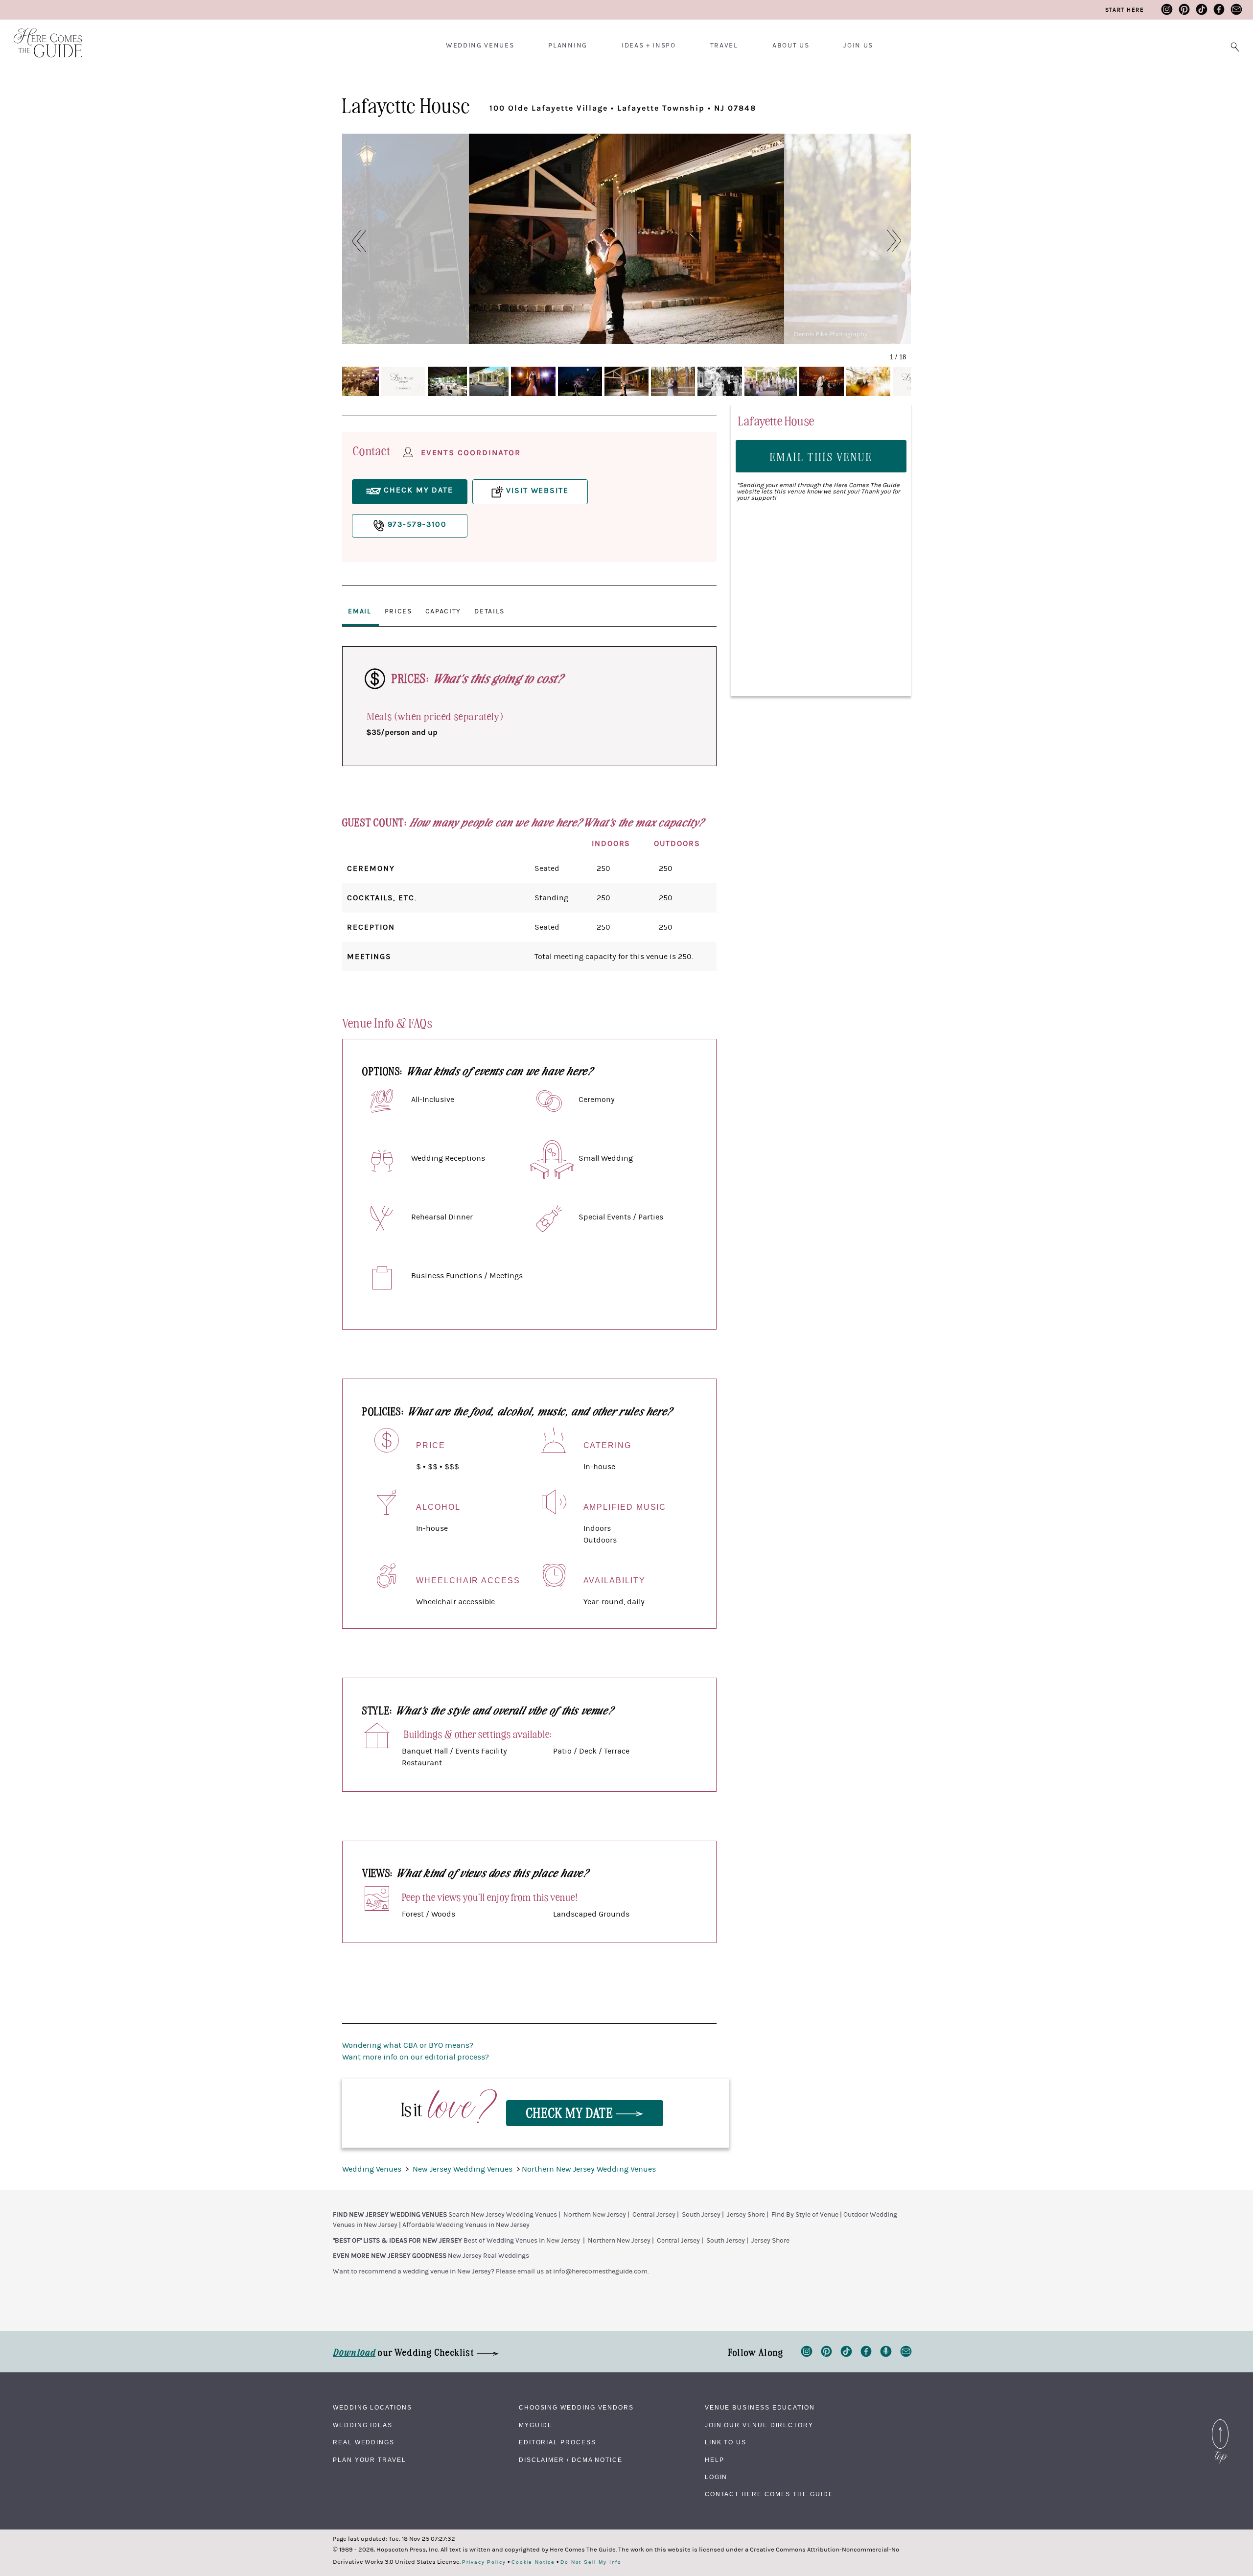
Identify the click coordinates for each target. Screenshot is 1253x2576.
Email (360, 611)
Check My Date (571, 2112)
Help (715, 2460)
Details (489, 611)
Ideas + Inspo (649, 46)
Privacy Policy (484, 2562)
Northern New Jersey (595, 2215)
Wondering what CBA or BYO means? (408, 2045)
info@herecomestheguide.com (600, 2272)
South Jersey (701, 2215)
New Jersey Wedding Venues (464, 2169)
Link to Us (726, 2442)
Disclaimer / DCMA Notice (571, 2460)
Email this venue (821, 457)
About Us (791, 46)
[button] (354, 241)
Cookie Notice (533, 2562)
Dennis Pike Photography (831, 334)
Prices (398, 611)
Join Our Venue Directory (759, 2425)
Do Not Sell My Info (591, 2562)
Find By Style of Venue (805, 2215)
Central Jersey (654, 2215)
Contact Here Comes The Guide (769, 2494)
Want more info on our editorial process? (416, 2057)
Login (716, 2477)
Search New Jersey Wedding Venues (503, 2215)
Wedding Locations (372, 2408)
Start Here (1125, 10)
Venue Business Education (760, 2408)
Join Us (858, 46)
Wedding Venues (480, 46)
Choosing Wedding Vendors (576, 2408)
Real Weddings (364, 2442)
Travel (724, 46)
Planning (568, 46)
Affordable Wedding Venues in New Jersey (466, 2225)
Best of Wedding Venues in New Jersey (522, 2241)
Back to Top (1220, 2422)
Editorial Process (557, 2442)
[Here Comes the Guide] (42, 36)
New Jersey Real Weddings (488, 2256)
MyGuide (536, 2425)
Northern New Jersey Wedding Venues (589, 2169)
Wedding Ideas (363, 2425)
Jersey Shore (746, 2215)
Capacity (443, 611)
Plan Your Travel (370, 2460)
